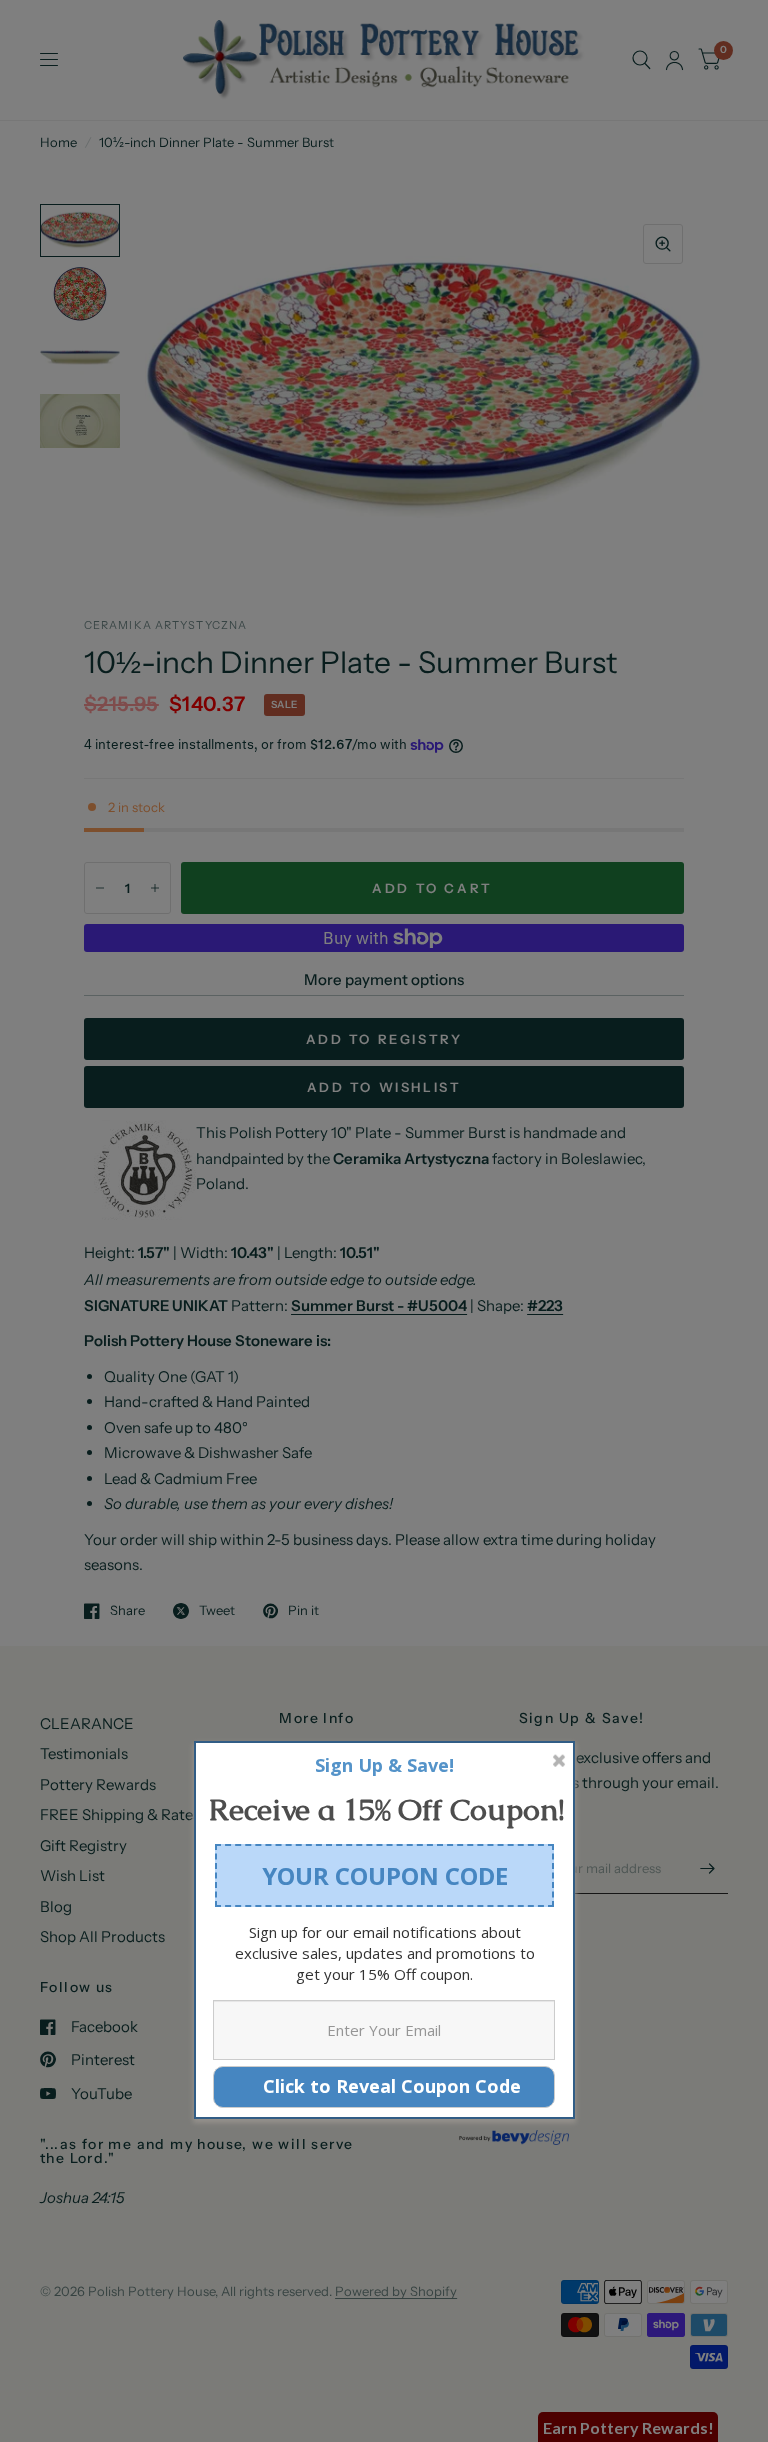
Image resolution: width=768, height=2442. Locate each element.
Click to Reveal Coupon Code (384, 2086)
